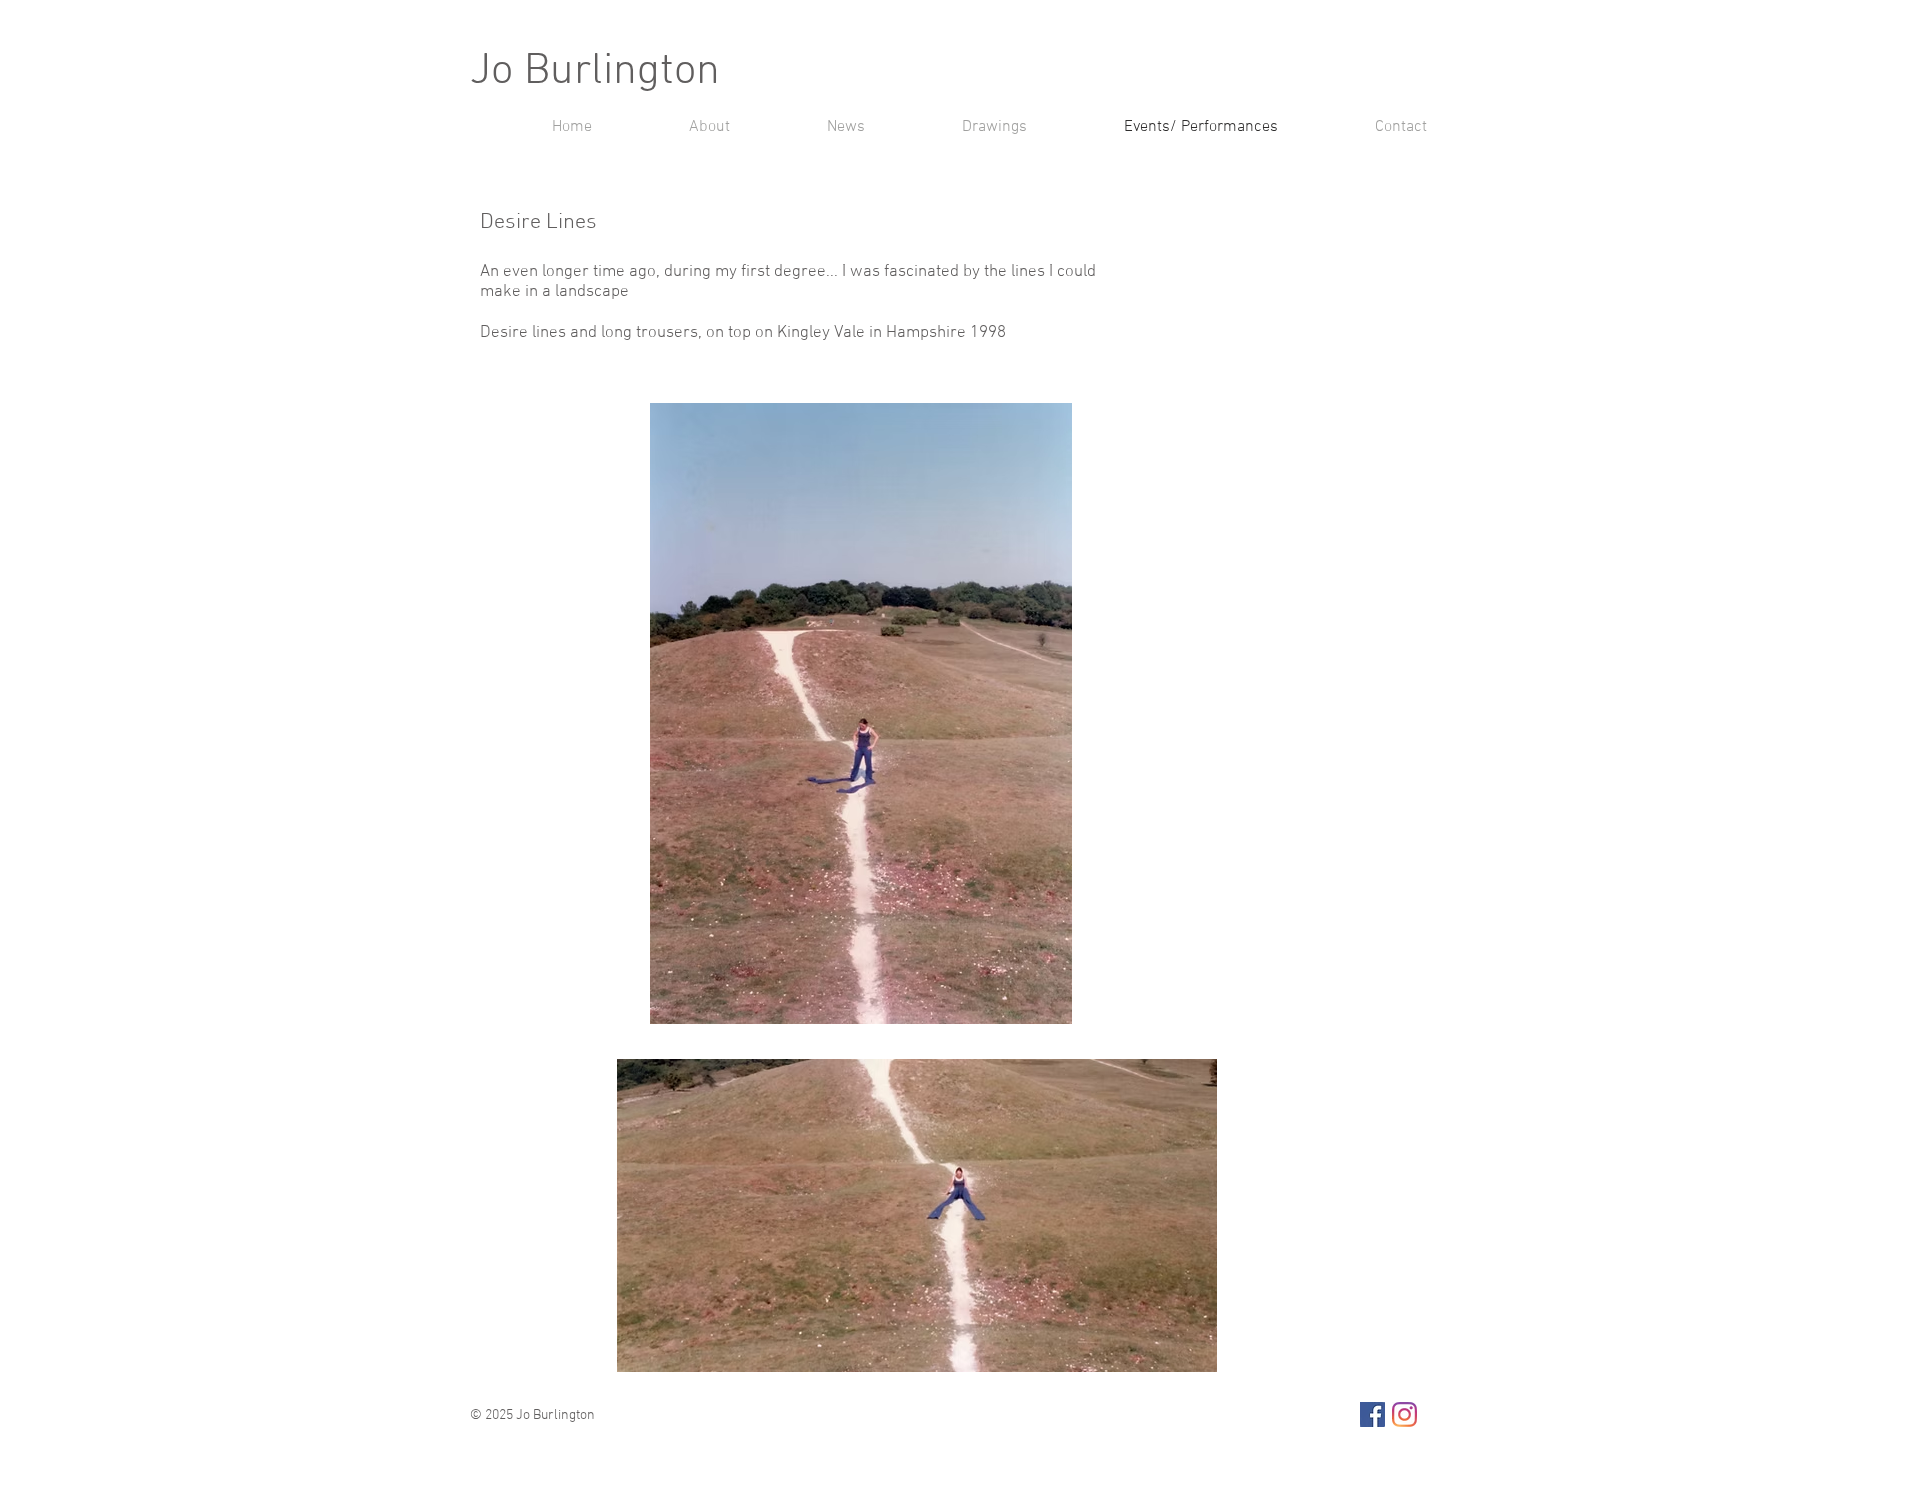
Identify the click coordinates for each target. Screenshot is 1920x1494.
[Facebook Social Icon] (1372, 1414)
